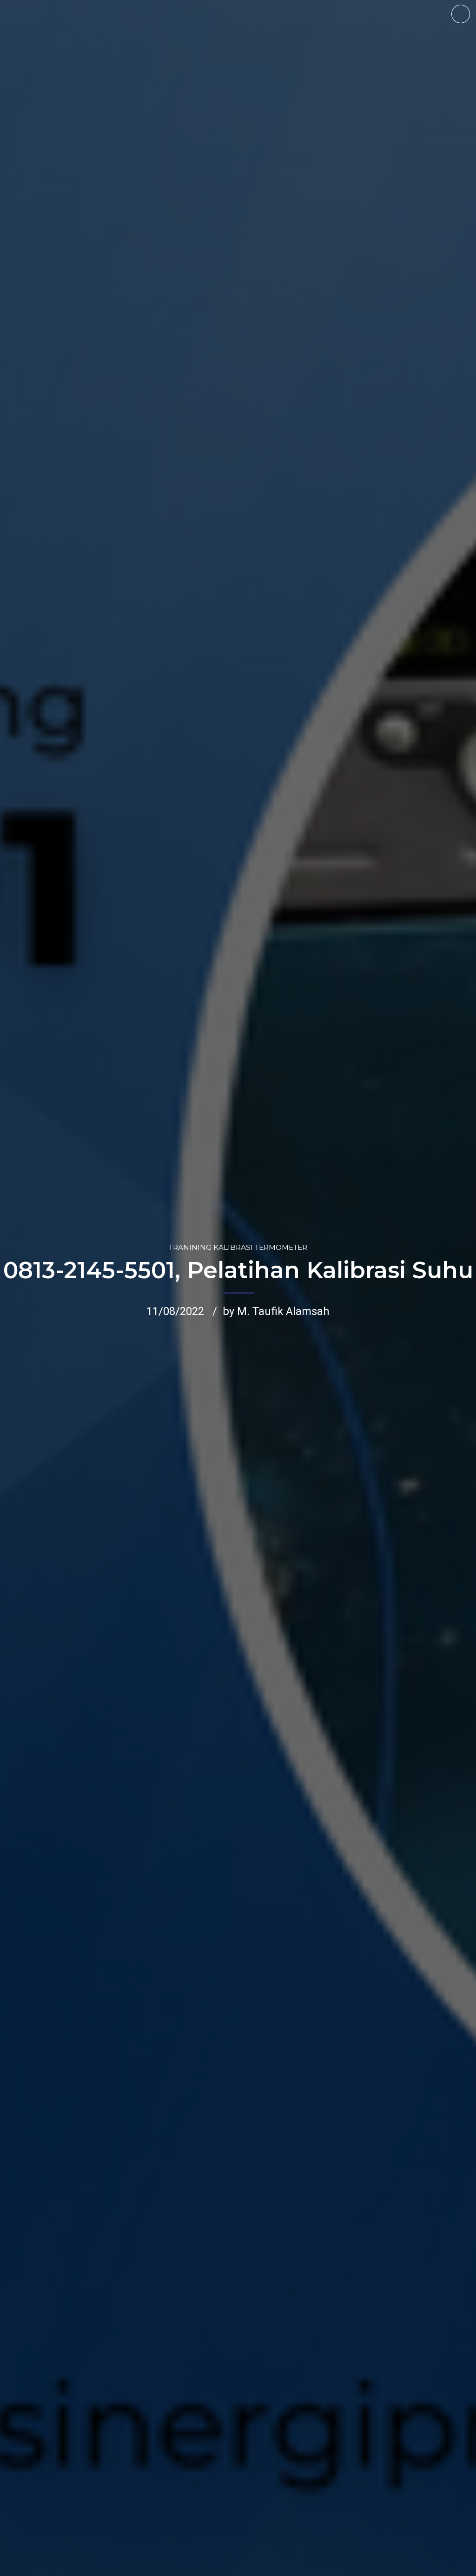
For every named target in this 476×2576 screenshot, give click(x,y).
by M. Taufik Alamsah (276, 1311)
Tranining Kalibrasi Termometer (238, 1247)
